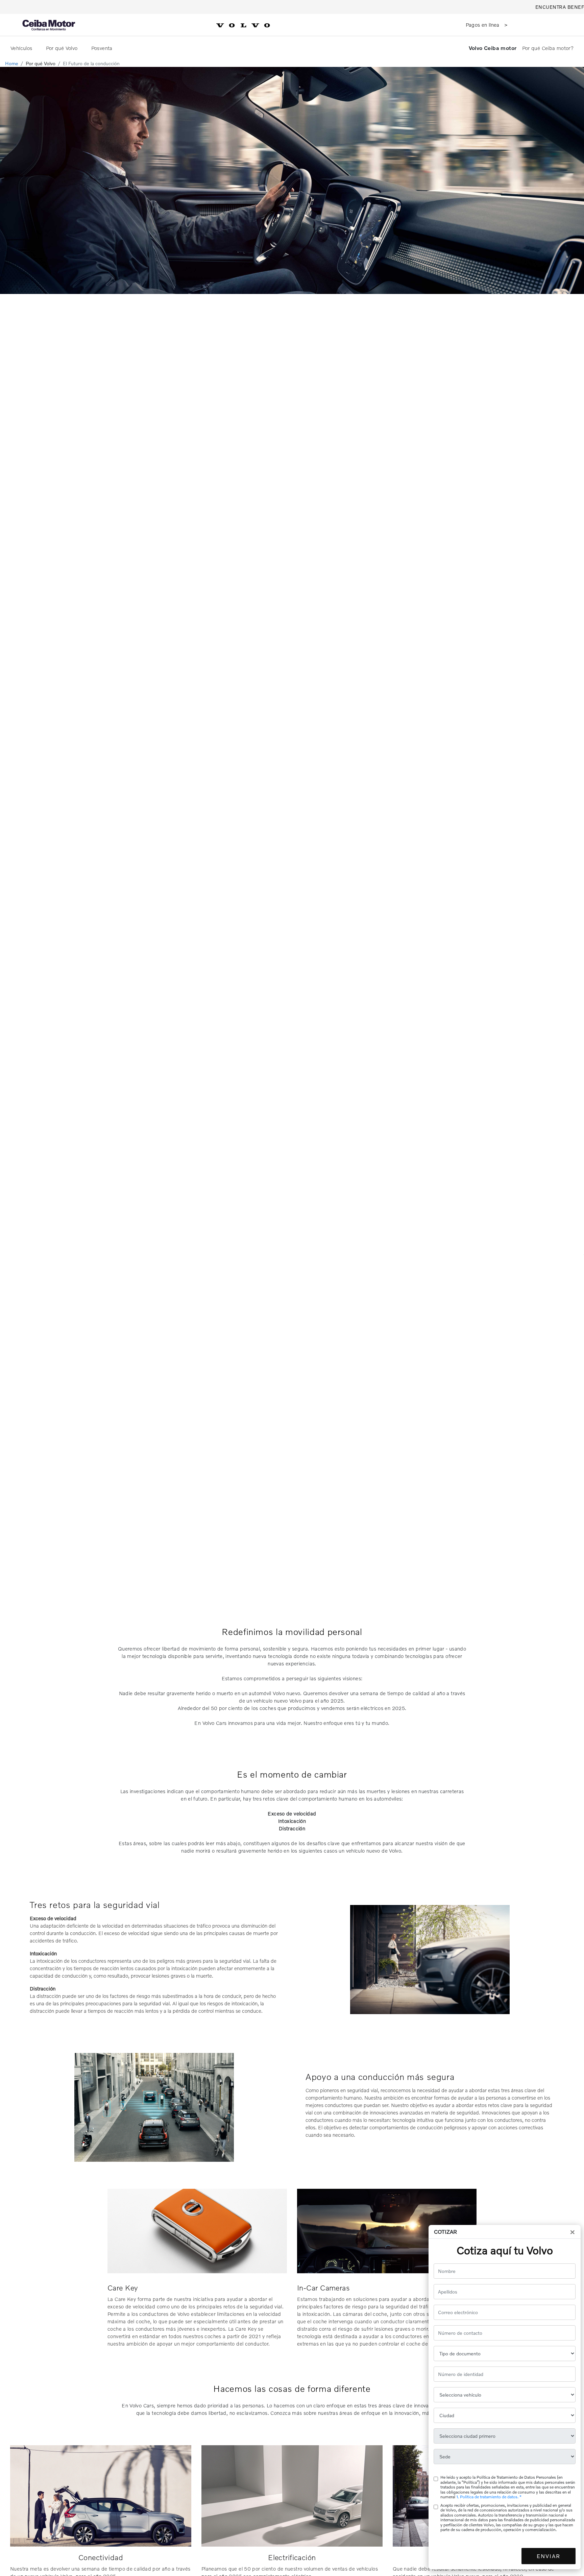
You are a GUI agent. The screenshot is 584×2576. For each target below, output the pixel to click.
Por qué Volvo (63, 48)
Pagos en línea (483, 25)
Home (12, 63)
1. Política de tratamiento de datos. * (489, 2497)
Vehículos (22, 48)
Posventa (103, 48)
